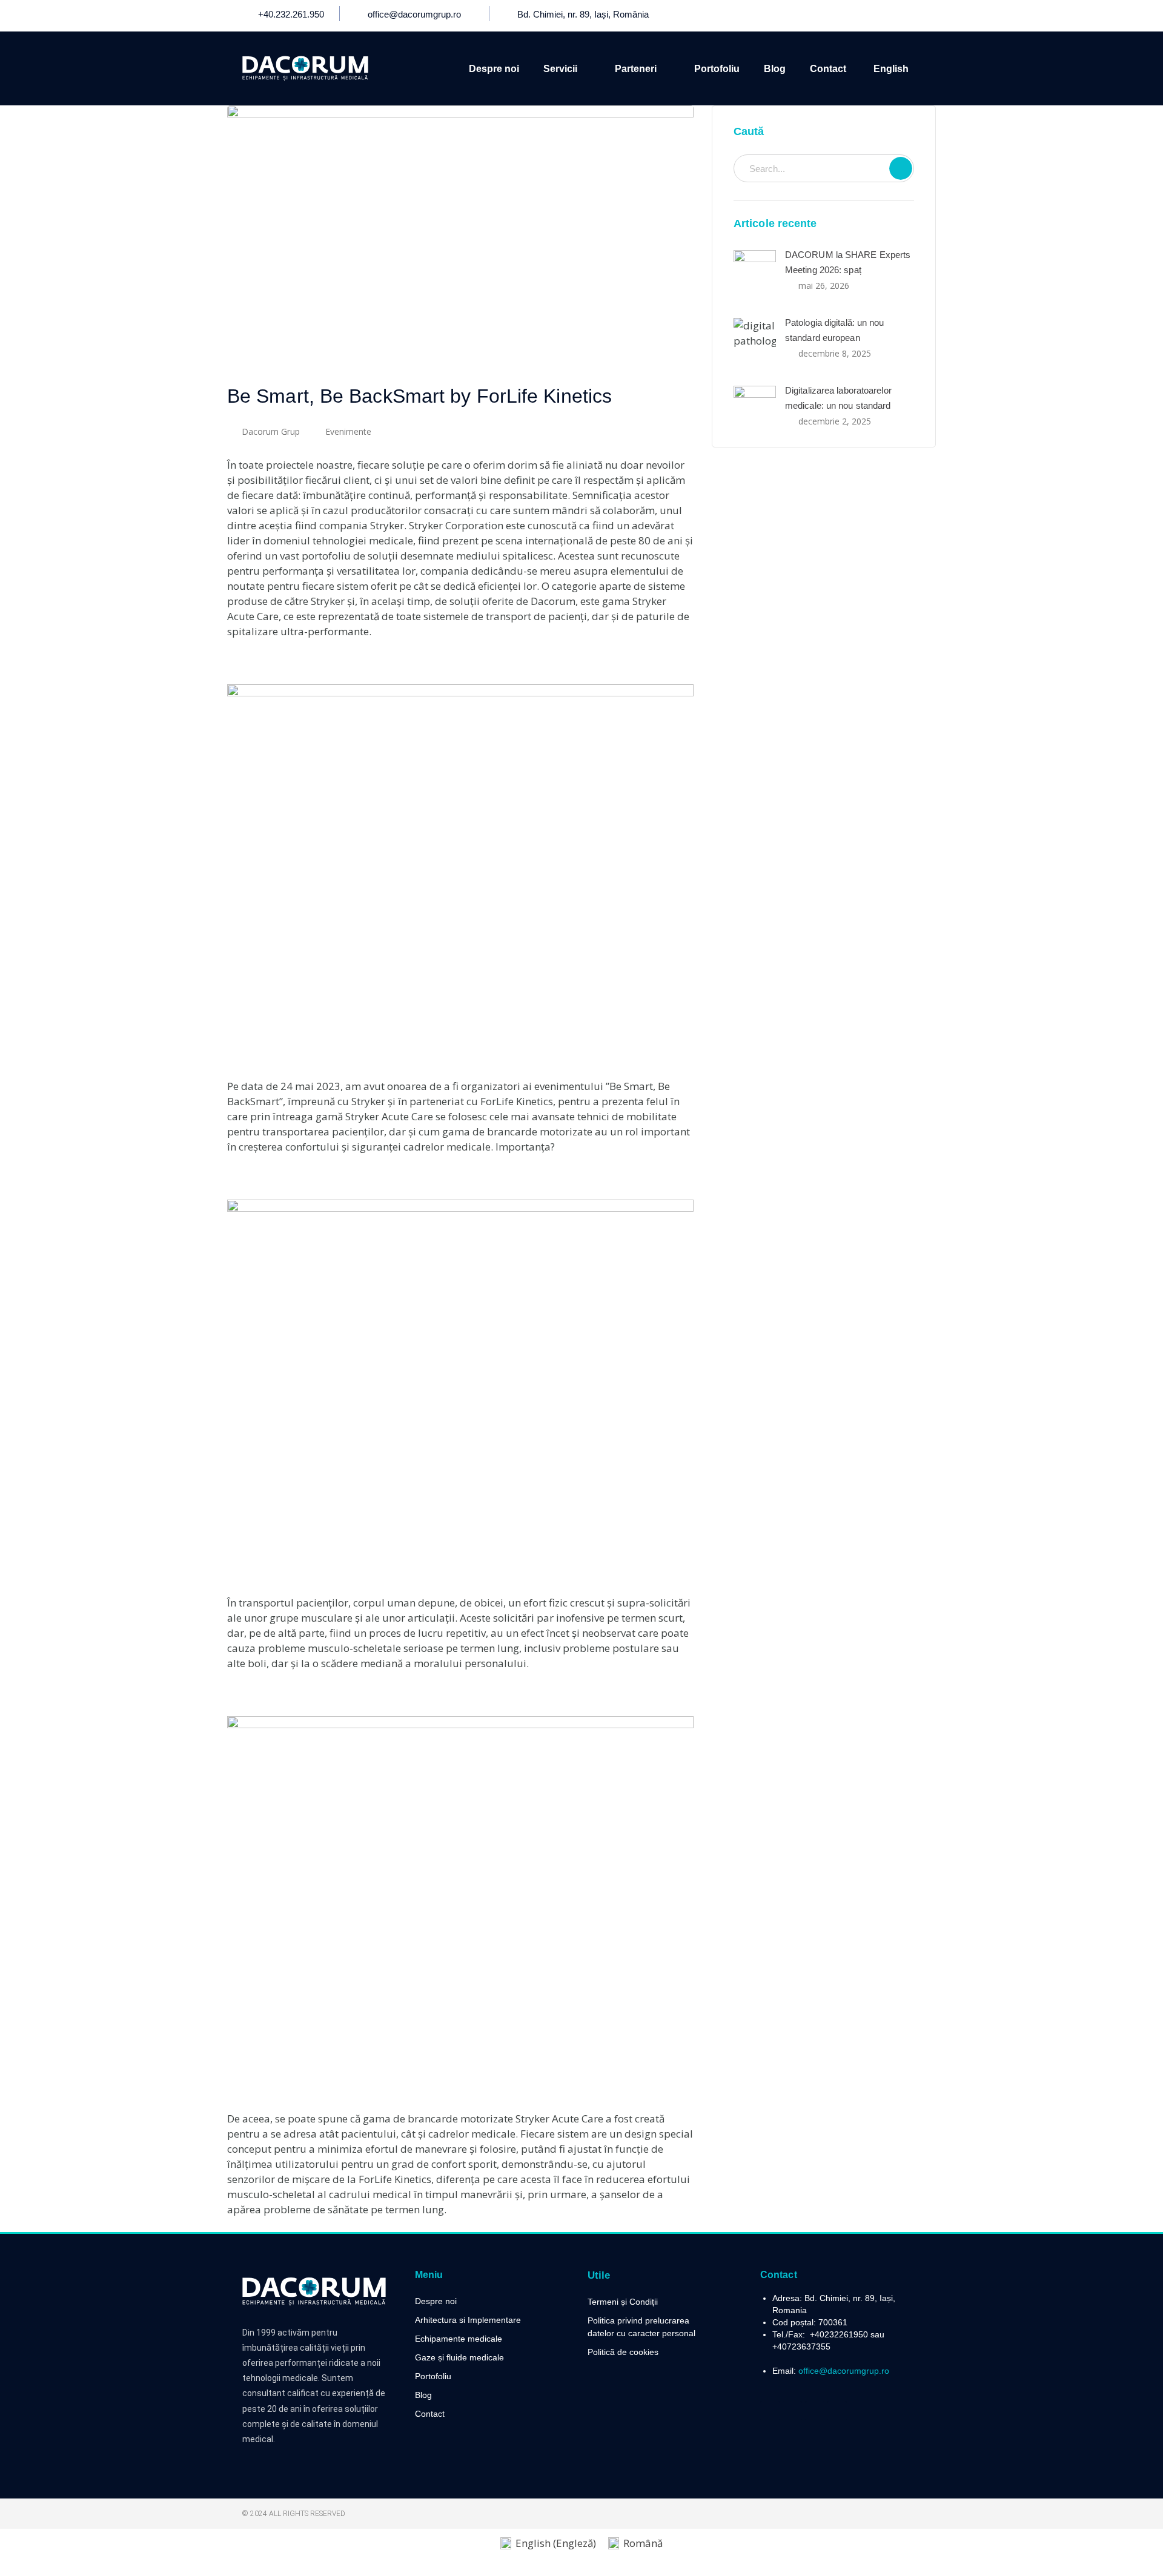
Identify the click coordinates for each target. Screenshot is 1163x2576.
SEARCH (901, 168)
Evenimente (348, 431)
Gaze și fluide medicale (459, 2357)
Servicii (560, 69)
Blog (775, 69)
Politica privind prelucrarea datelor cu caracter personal (641, 2327)
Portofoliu (717, 69)
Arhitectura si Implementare (468, 2320)
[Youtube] (866, 16)
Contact (828, 69)
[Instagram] (910, 16)
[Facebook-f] (843, 16)
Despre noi (494, 69)
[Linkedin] (888, 16)
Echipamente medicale (459, 2339)
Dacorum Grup (271, 431)
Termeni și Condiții (623, 2302)
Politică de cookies (623, 2352)
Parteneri (636, 69)
